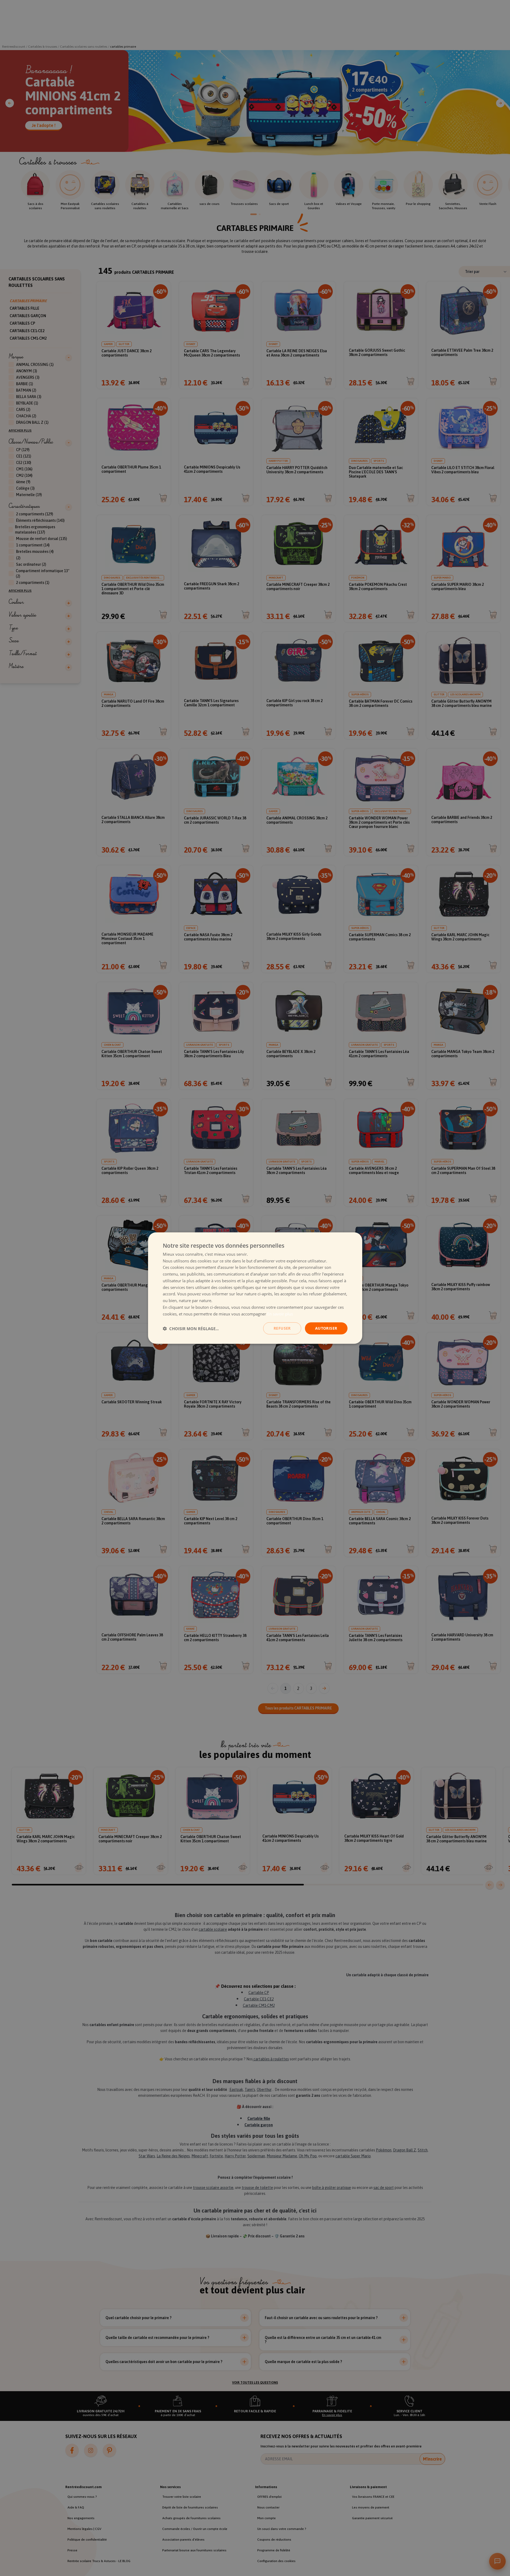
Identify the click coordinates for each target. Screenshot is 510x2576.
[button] (191, 1328)
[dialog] (255, 1288)
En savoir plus (280, 1314)
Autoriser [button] (326, 1328)
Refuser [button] (282, 1328)
